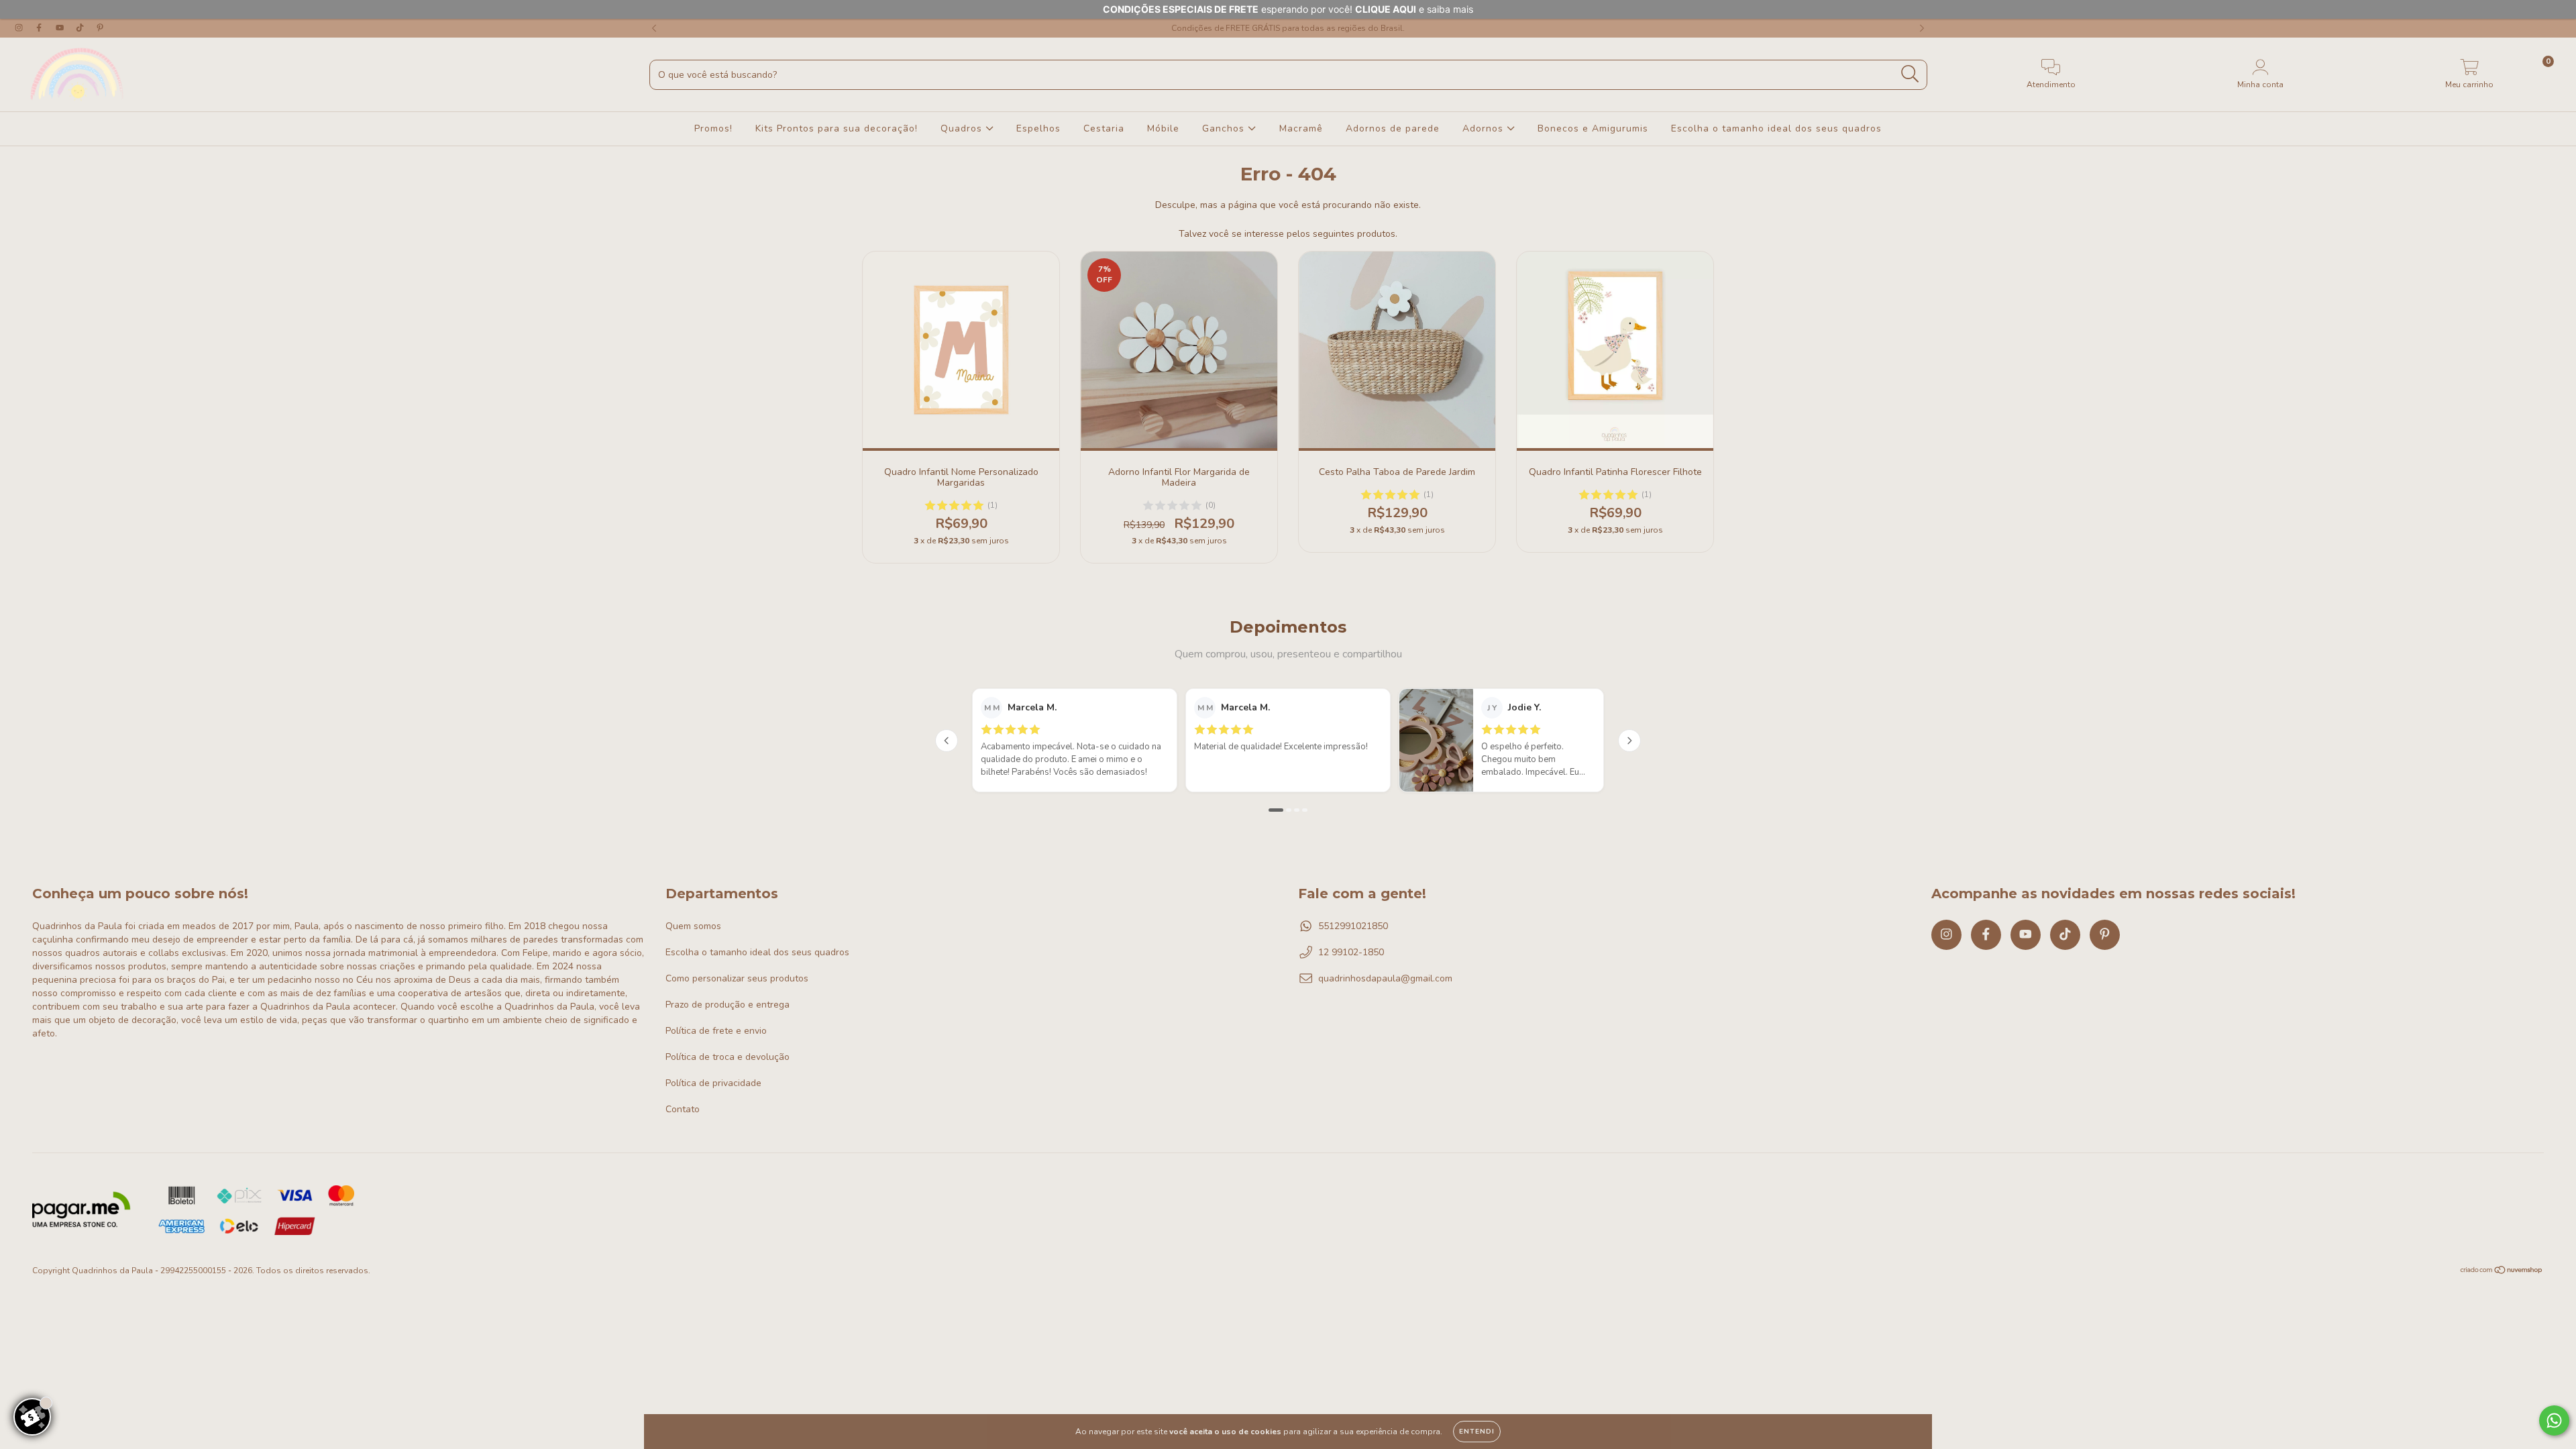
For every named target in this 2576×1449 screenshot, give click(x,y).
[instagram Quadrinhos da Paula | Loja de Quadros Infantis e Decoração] (20, 28)
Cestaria (1104, 128)
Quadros (963, 128)
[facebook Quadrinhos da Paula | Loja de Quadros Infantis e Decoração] (40, 28)
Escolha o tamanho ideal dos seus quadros (1776, 128)
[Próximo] (1629, 741)
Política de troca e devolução (728, 1057)
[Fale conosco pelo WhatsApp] (2554, 1420)
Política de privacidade (713, 1083)
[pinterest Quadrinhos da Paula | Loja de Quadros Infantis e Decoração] (100, 28)
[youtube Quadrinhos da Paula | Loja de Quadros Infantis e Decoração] (61, 28)
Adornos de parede (1393, 128)
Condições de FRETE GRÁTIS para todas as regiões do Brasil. (1288, 28)
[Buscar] (1910, 74)
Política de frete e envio (716, 1031)
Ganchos (1225, 128)
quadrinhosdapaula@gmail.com (1385, 978)
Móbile (1163, 128)
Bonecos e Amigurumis (1593, 128)
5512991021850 (1353, 926)
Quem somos (693, 926)
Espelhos (1038, 128)
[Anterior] (947, 741)
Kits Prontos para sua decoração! (837, 128)
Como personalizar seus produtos (737, 978)
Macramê (1301, 128)
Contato (683, 1109)
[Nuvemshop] (2502, 1271)
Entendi (1477, 1432)
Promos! (713, 128)
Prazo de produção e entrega (728, 1005)
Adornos (1485, 128)
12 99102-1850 (1351, 952)
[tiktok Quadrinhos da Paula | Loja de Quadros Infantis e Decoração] (81, 28)
